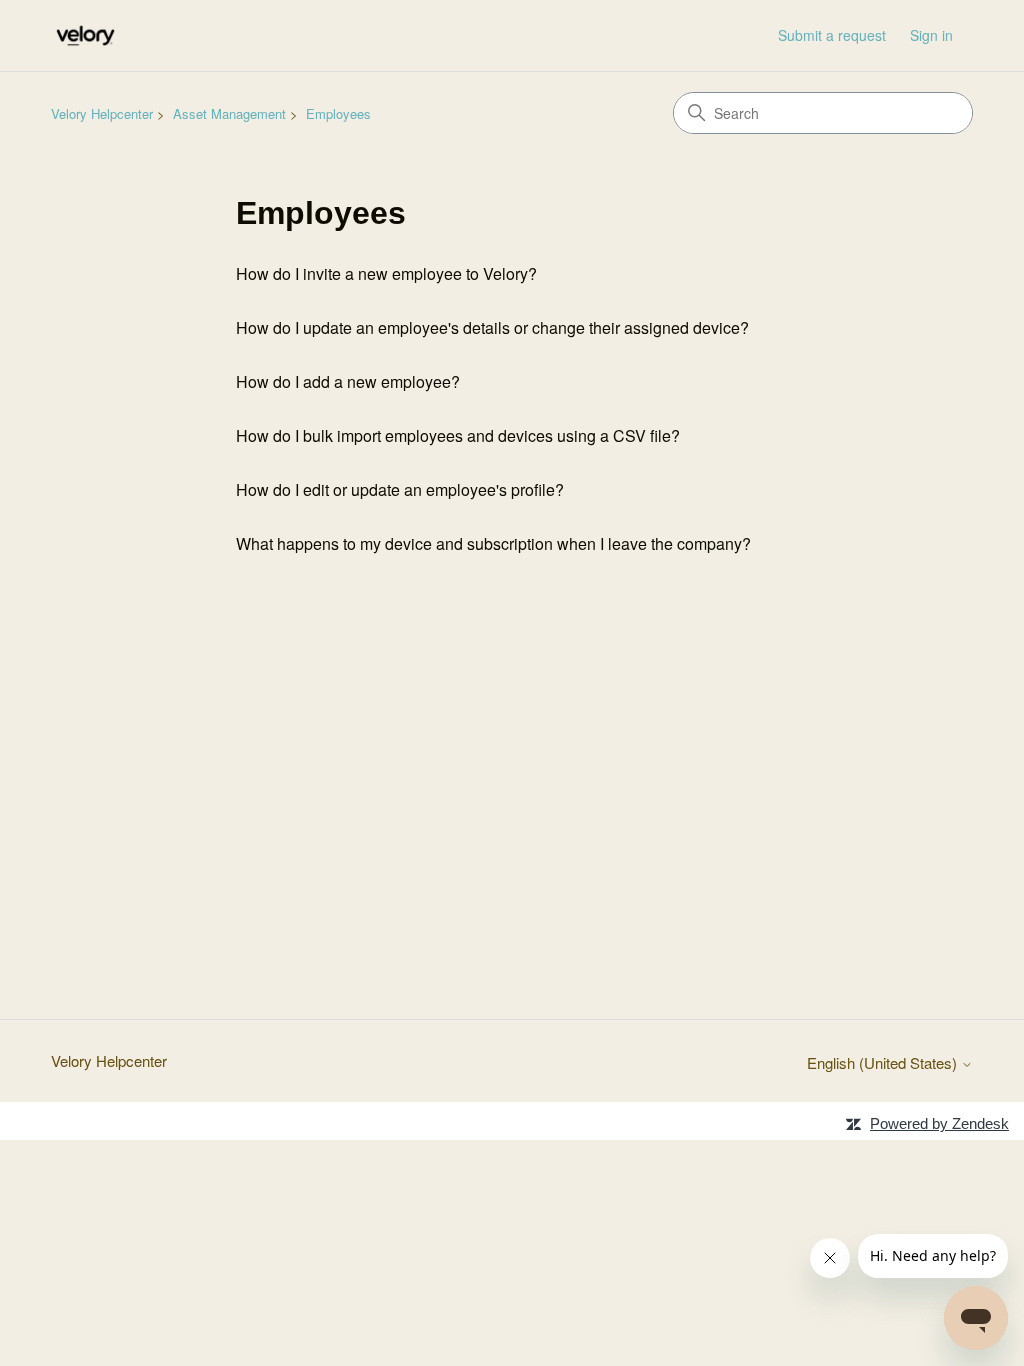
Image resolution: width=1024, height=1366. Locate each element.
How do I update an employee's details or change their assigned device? (492, 327)
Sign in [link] (931, 35)
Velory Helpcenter (102, 113)
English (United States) (884, 1062)
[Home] (85, 35)
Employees (338, 113)
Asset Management (229, 113)
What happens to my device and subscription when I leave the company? (493, 543)
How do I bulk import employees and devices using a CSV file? (458, 435)
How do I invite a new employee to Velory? (386, 273)
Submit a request (832, 35)
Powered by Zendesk (939, 1123)
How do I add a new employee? (348, 381)
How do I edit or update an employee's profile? (400, 489)
